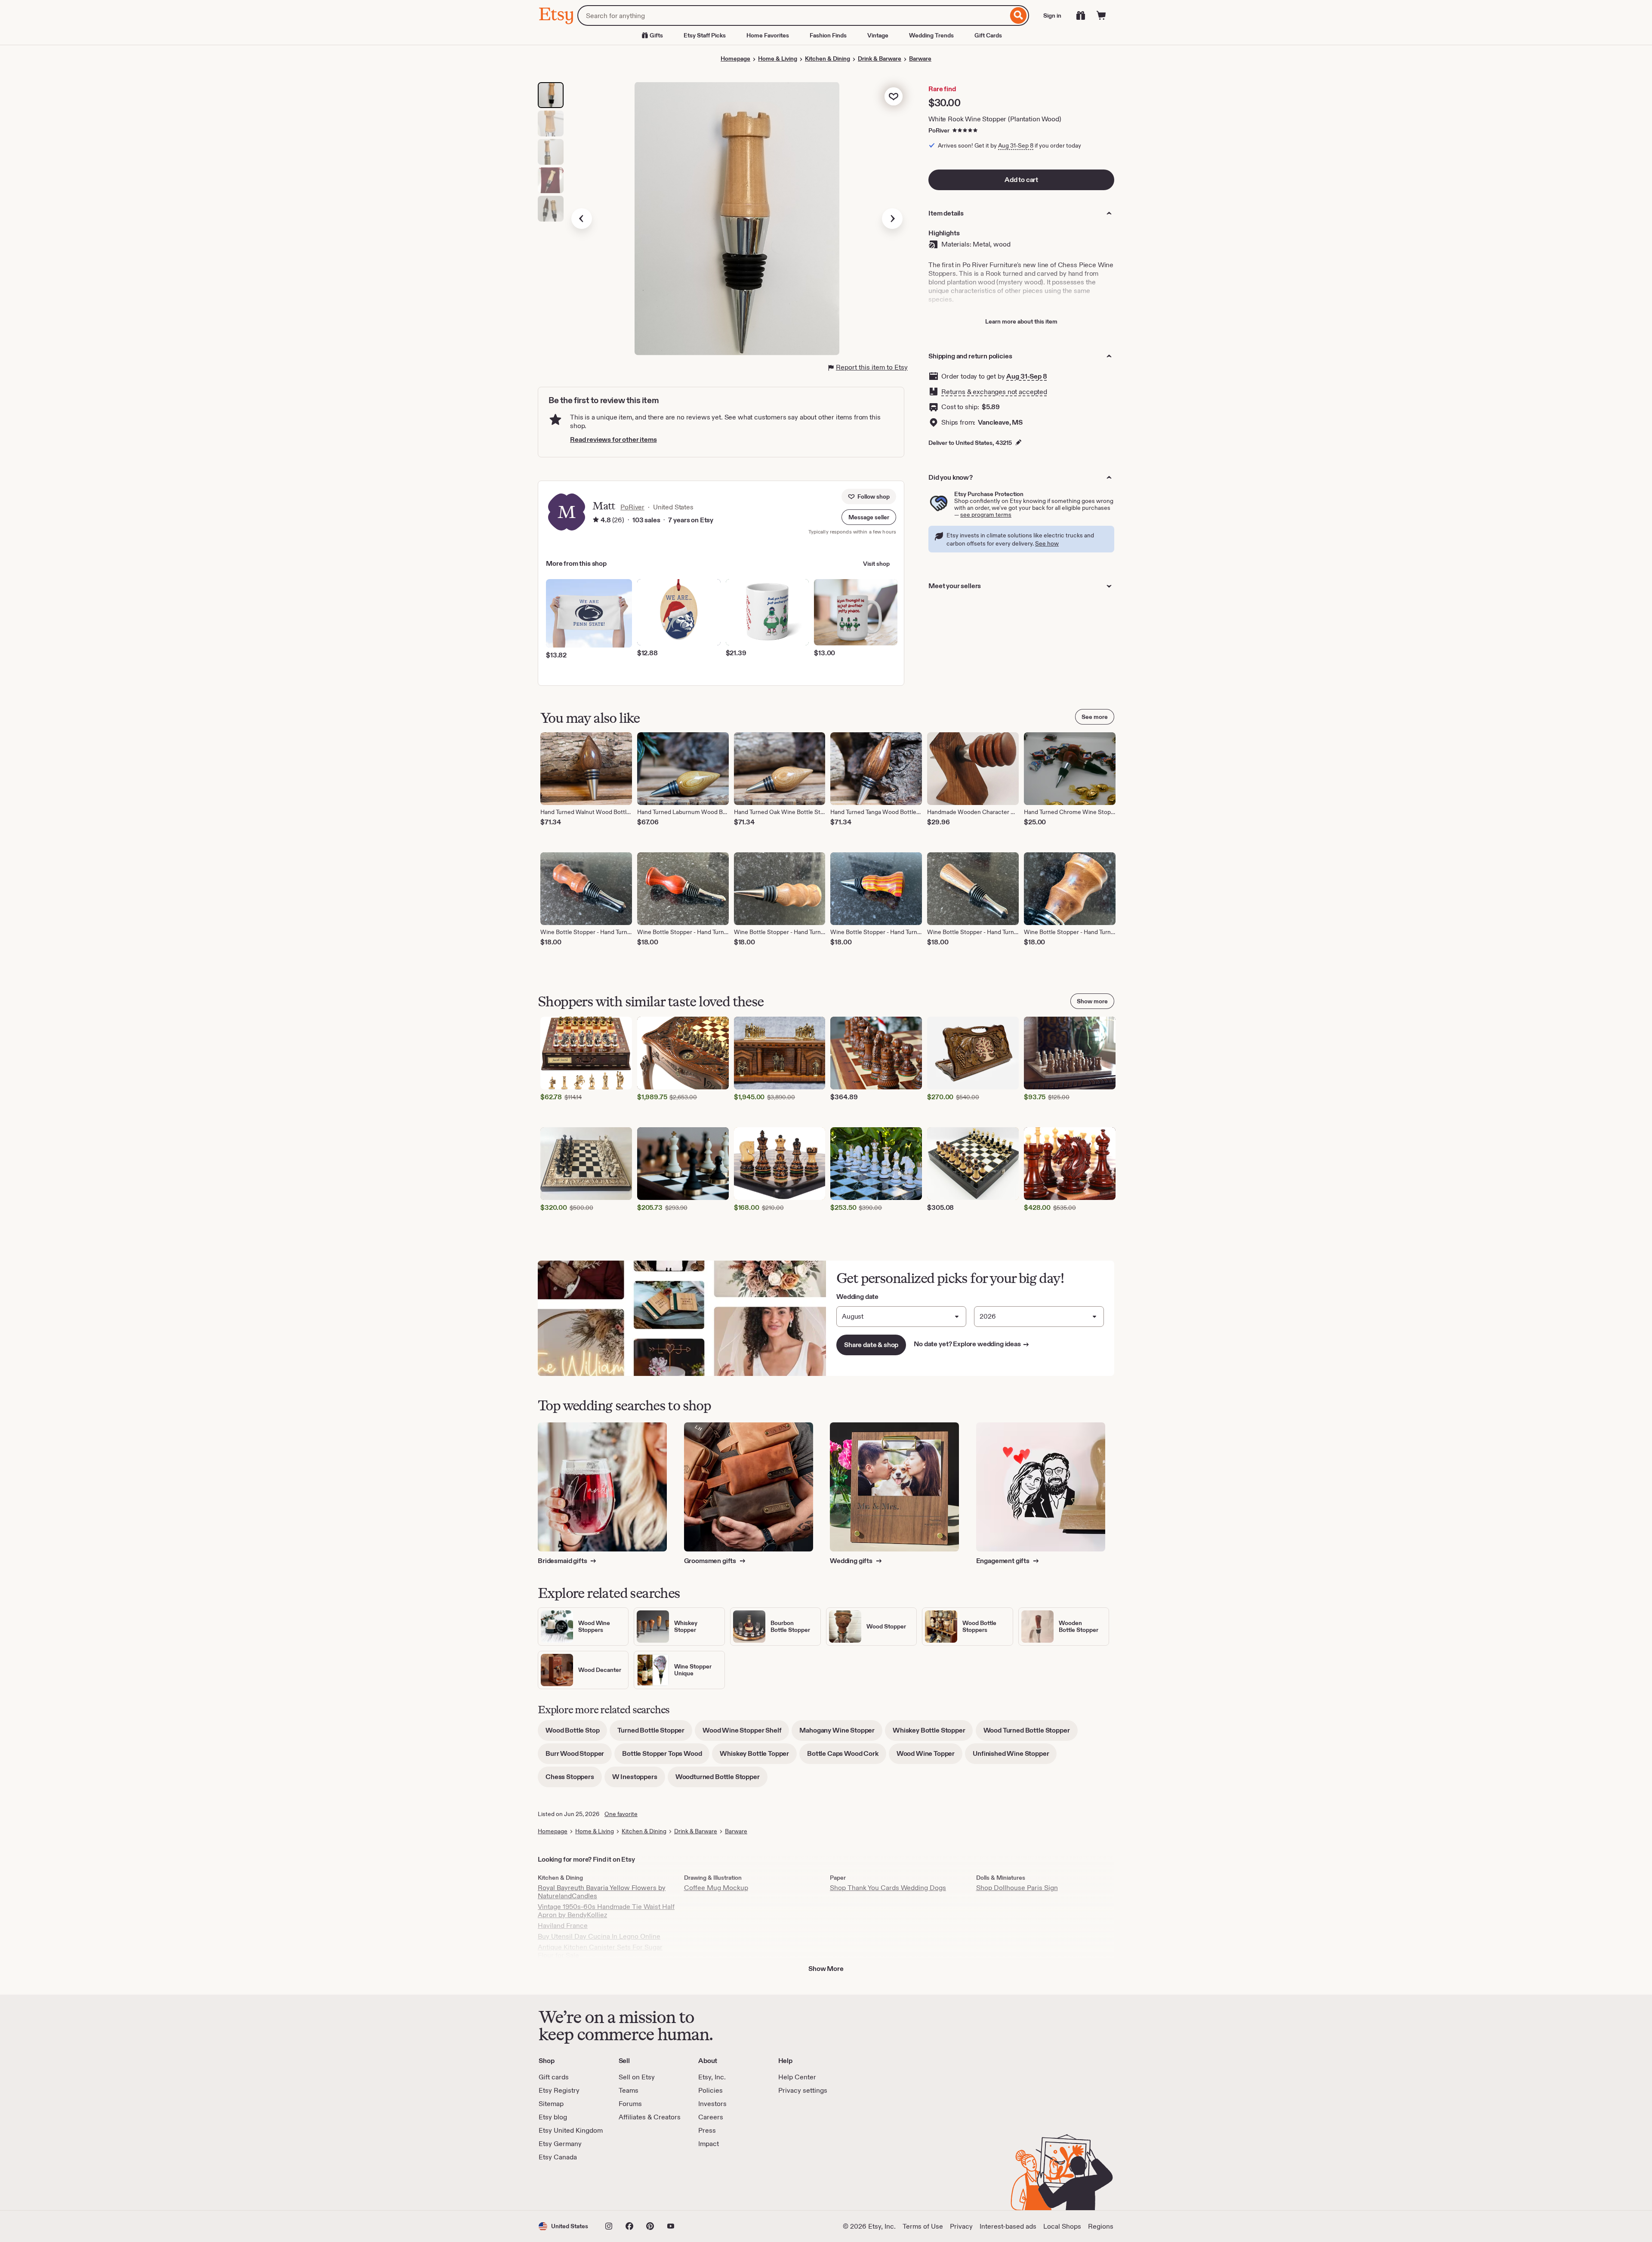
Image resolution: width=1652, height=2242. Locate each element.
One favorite (621, 1814)
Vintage (878, 35)
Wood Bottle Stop (576, 1733)
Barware (920, 59)
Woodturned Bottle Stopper (721, 1780)
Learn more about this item (1021, 321)
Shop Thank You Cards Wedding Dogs (888, 1888)
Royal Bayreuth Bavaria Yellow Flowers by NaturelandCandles (602, 1892)
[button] (869, 517)
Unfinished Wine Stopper (1015, 1756)
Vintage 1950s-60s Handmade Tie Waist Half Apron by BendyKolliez (606, 1911)
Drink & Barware (880, 59)
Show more (1092, 1001)
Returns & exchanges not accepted (994, 392)
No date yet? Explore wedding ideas (972, 1344)
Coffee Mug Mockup (716, 1888)
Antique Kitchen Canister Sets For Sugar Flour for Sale (600, 1951)
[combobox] (793, 15)
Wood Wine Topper (929, 1756)
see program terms (986, 515)
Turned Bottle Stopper (655, 1733)
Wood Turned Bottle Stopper (1031, 1733)
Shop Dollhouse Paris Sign (1017, 1888)
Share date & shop (871, 1345)
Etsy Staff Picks (705, 35)
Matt (604, 506)
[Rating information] (596, 520)
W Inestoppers (639, 1780)
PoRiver (939, 130)
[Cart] (1101, 15)
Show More (826, 1969)
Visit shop (876, 564)
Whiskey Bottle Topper (758, 1756)
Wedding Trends (931, 35)
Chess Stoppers (574, 1780)
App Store (568, 2186)
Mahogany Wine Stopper (841, 1733)
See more (1095, 717)
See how (1047, 543)
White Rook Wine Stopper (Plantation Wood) (995, 119)
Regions (1101, 2226)
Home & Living (778, 59)
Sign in (1052, 15)
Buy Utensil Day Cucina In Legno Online (599, 1936)
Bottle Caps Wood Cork (847, 1756)
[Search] (1019, 15)
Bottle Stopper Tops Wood (666, 1756)
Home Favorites (768, 35)
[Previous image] (582, 219)
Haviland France (563, 1926)
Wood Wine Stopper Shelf (746, 1733)
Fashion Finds (828, 35)
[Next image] (892, 219)
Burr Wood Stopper (579, 1756)
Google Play (633, 2186)
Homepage (735, 59)
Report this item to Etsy (872, 367)
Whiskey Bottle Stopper (933, 1733)
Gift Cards (988, 35)
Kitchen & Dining (828, 59)
